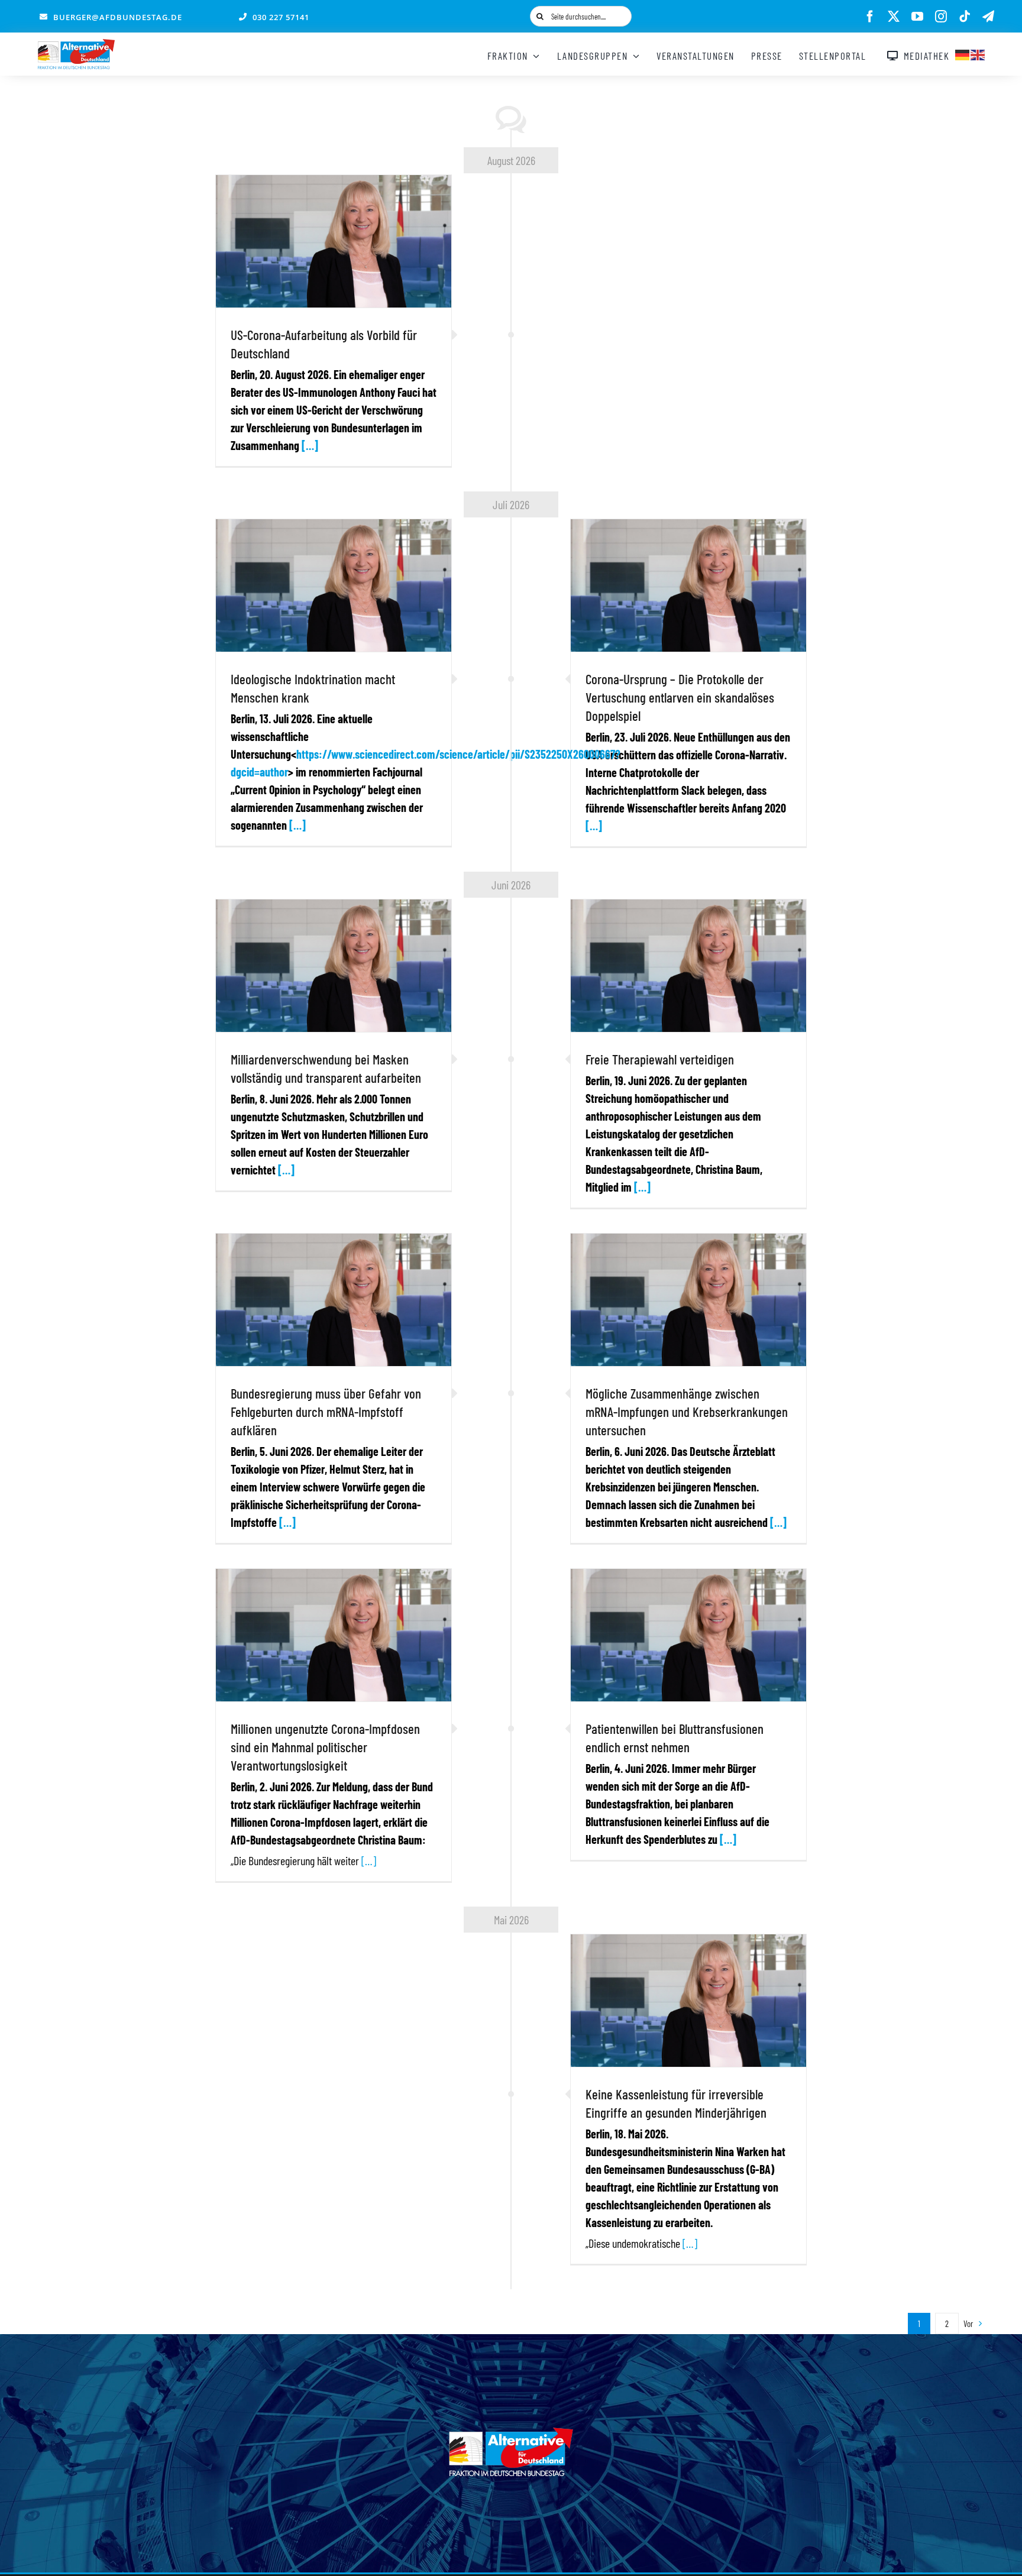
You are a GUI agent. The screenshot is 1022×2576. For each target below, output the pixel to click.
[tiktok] (965, 17)
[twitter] (894, 17)
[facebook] (870, 17)
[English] (978, 53)
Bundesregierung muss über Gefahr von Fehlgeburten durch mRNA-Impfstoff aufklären (326, 1412)
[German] (963, 53)
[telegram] (988, 17)
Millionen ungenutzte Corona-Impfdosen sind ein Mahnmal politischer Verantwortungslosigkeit (325, 1747)
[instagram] (941, 17)
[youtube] (917, 17)
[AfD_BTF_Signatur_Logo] (76, 45)
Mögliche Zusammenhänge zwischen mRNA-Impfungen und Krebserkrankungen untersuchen (687, 1412)
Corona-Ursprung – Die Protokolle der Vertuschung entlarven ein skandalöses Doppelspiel (680, 697)
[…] (310, 445)
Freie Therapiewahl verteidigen (660, 1059)
